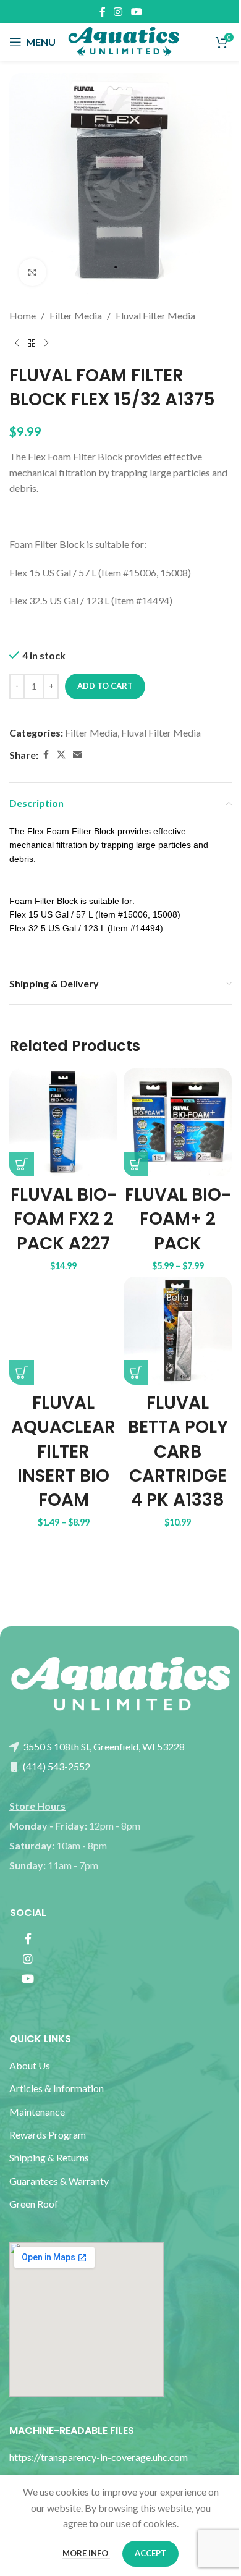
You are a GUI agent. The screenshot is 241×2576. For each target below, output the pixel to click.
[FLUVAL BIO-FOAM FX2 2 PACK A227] (63, 1122)
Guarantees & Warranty (59, 2181)
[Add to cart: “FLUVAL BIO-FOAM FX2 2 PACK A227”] (22, 1164)
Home (23, 315)
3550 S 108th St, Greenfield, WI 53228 (103, 1746)
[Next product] (46, 344)
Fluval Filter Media (155, 315)
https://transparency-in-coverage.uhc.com (99, 2457)
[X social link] (61, 755)
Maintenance (37, 2112)
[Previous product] (17, 344)
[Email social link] (77, 755)
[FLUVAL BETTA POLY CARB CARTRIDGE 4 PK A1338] (178, 1331)
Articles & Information (57, 2088)
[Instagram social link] (118, 12)
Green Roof (34, 2204)
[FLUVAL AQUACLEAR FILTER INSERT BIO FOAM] (63, 1331)
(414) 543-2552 (56, 1766)
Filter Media (76, 315)
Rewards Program (48, 2135)
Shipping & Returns (49, 2157)
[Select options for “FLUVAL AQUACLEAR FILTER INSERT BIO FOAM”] (22, 1372)
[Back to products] (32, 344)
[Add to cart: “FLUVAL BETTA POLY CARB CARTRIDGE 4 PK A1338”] (136, 1372)
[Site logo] (124, 40)
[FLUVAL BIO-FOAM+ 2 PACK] (178, 1122)
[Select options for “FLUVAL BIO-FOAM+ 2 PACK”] (136, 1164)
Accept (150, 2553)
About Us (30, 2065)
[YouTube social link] (136, 12)
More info (86, 2553)
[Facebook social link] (103, 12)
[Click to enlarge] (32, 272)
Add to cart (105, 686)
